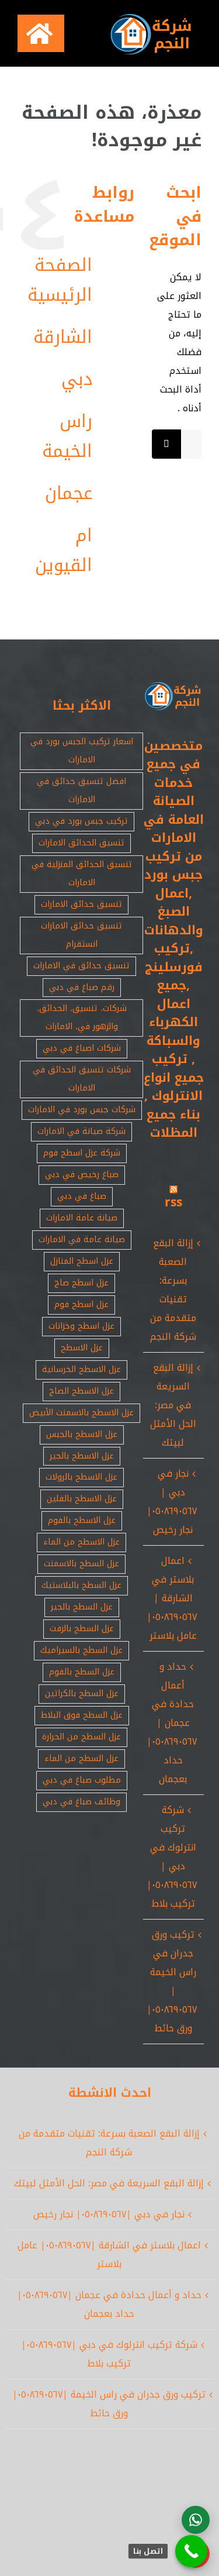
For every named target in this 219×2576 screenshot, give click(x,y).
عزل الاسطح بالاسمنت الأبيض (81, 1413)
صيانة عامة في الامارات (82, 1239)
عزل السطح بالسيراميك (81, 1650)
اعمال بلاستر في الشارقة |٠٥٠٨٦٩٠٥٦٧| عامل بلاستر (172, 1598)
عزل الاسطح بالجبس (82, 1434)
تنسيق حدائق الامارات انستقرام (81, 935)
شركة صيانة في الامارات (81, 1131)
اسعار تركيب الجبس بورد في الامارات (82, 751)
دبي (77, 379)
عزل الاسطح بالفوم (82, 1520)
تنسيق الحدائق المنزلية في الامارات (82, 873)
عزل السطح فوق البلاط (82, 1715)
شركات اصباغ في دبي (82, 1048)
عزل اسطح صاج (81, 1283)
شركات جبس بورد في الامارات (82, 1110)
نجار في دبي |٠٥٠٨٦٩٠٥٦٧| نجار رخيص (172, 1502)
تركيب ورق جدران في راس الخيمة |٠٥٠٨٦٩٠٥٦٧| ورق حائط (172, 1981)
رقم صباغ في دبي (82, 987)
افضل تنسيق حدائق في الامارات (81, 790)
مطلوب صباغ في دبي (82, 1780)
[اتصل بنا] (191, 2551)
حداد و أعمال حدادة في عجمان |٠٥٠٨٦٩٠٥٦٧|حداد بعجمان (172, 1723)
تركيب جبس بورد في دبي (81, 821)
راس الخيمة (67, 436)
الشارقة (63, 337)
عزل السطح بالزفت (82, 1629)
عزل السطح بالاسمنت (81, 1564)
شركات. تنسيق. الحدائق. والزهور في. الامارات (82, 1017)
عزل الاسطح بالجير (82, 1456)
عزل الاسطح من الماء (81, 1542)
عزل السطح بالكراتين (82, 1693)
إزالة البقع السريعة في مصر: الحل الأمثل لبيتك (173, 1405)
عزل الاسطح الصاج (81, 1391)
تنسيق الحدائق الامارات (81, 843)
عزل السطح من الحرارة (81, 1737)
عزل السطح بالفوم (82, 1672)
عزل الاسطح (82, 1348)
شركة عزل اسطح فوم (82, 1153)
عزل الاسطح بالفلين (82, 1499)
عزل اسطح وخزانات (81, 1326)
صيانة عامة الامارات (82, 1218)
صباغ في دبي (82, 1196)
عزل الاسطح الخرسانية (81, 1369)
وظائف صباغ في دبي (81, 1802)
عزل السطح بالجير (82, 1607)
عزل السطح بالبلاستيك (81, 1585)
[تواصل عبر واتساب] (196, 2520)
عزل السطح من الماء (81, 1758)
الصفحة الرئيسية (60, 280)
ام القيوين (64, 550)
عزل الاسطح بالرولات (81, 1477)
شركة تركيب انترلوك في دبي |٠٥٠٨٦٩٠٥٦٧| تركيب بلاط (172, 1857)
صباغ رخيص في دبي (82, 1174)
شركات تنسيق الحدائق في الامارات (82, 1079)
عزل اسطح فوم (81, 1304)
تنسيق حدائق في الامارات (81, 966)
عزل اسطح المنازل (82, 1261)
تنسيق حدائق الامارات (81, 904)
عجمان (69, 493)
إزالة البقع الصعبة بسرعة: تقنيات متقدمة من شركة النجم (173, 1290)
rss (173, 1202)
